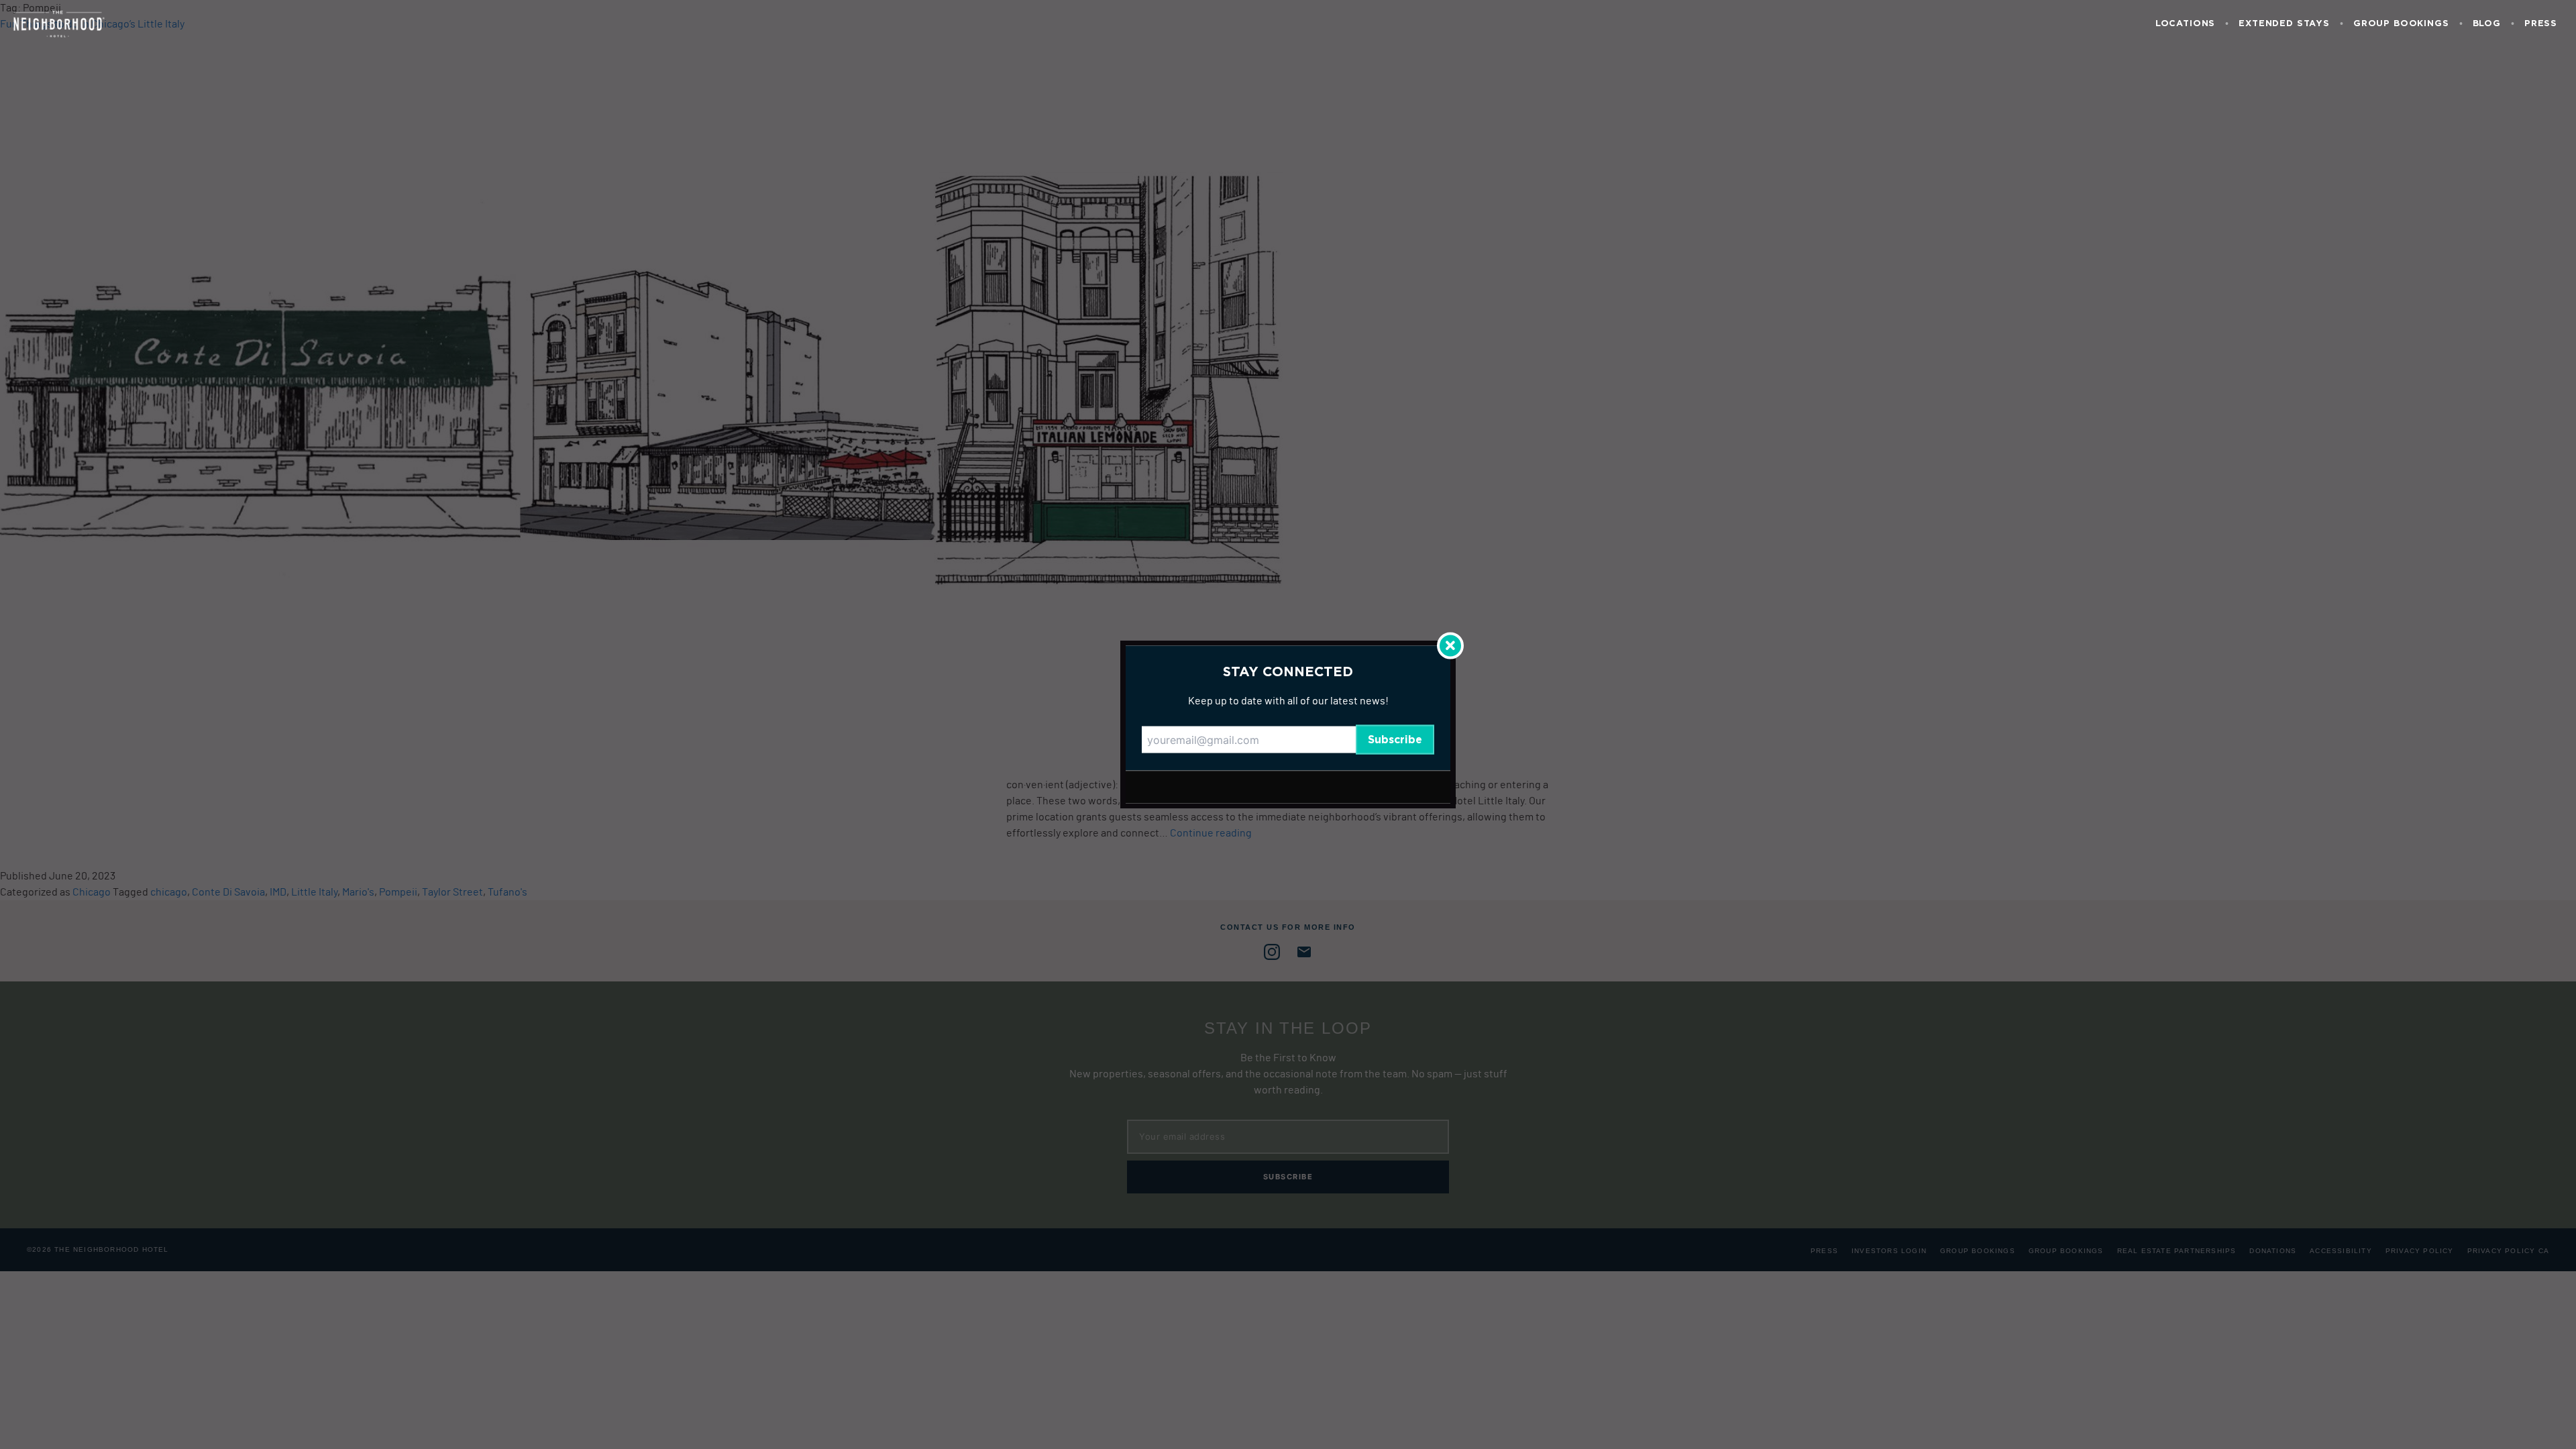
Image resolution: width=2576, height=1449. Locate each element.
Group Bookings (2401, 24)
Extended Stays (2284, 24)
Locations (2185, 24)
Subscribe (1395, 740)
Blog (2487, 24)
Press (2541, 24)
